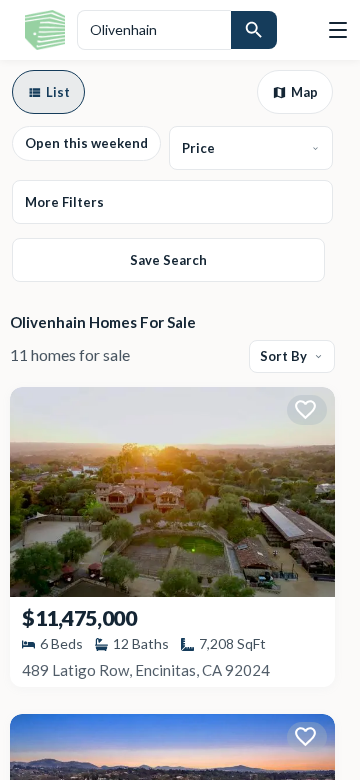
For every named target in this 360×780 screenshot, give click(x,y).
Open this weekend (86, 143)
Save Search (168, 260)
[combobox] (154, 30)
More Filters (64, 202)
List (58, 92)
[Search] (254, 30)
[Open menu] (338, 30)
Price (198, 148)
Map (304, 92)
